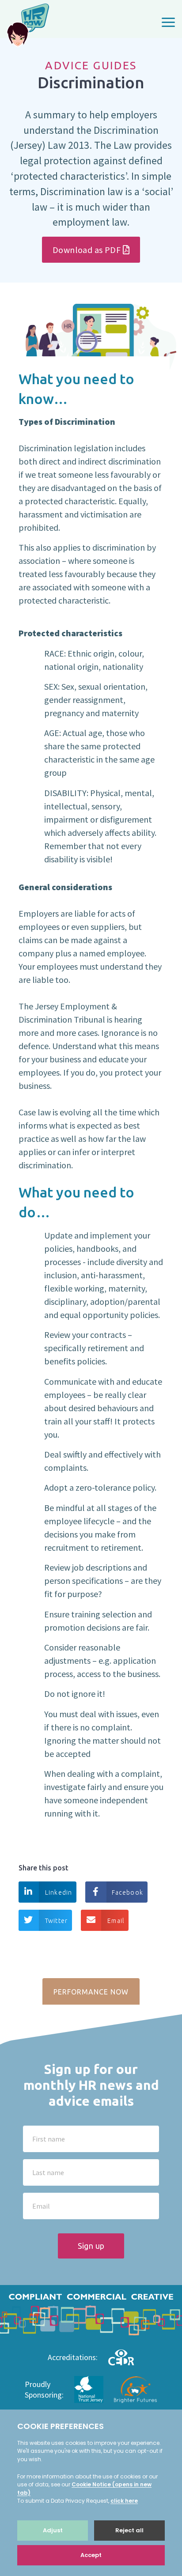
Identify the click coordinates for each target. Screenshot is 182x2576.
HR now (28, 26)
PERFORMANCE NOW (91, 1992)
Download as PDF (87, 250)
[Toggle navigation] (168, 24)
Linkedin (59, 1892)
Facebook (127, 1892)
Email (116, 1921)
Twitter (56, 1921)
